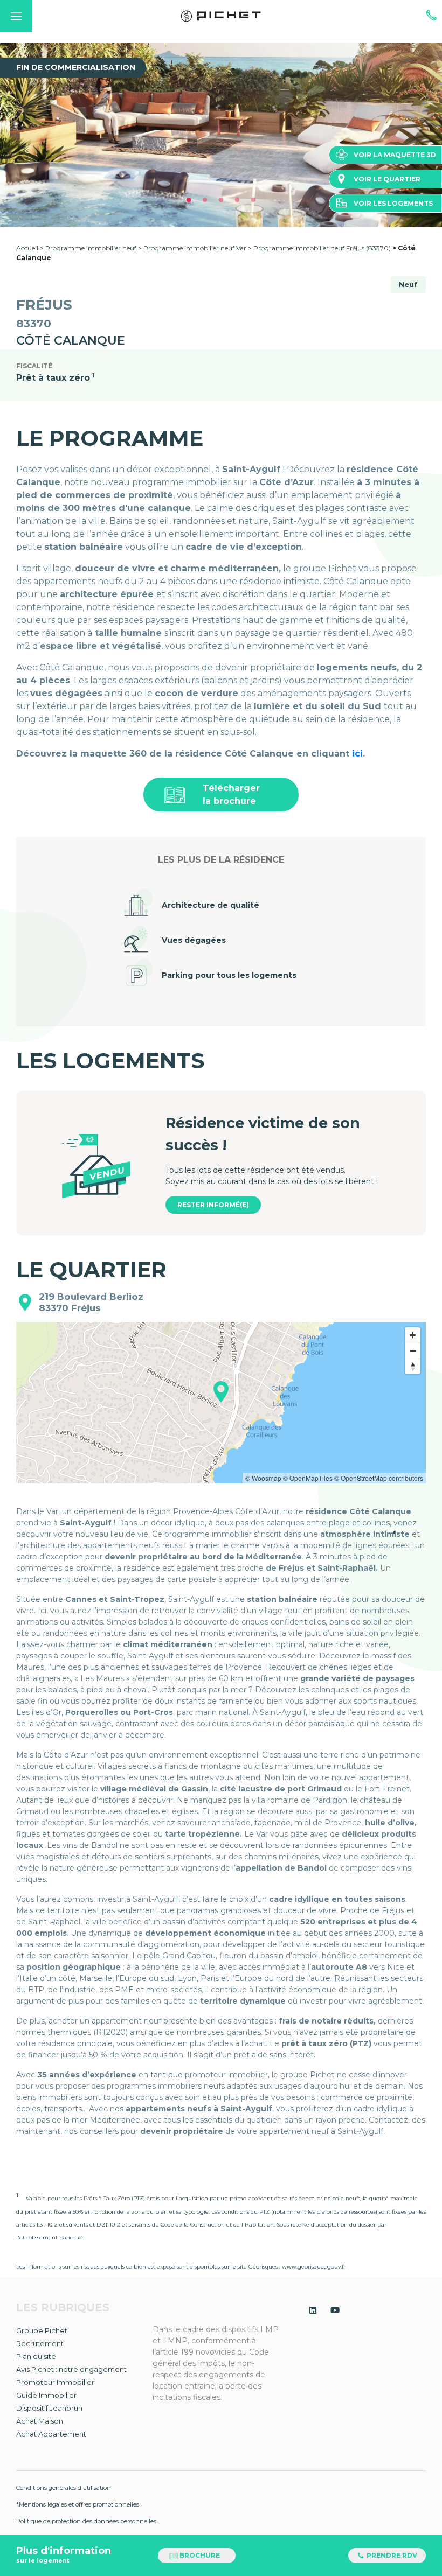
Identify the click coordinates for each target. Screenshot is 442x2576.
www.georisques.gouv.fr (314, 2267)
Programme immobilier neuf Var (195, 248)
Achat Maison (40, 2421)
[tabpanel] (221, 135)
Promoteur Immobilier (55, 2382)
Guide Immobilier (46, 2395)
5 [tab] (253, 200)
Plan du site (36, 2356)
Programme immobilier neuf (92, 248)
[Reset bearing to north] (413, 1366)
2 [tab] (205, 200)
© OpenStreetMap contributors (379, 1478)
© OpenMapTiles (308, 1478)
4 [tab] (237, 200)
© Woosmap (263, 1478)
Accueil (27, 248)
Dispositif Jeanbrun (49, 2408)
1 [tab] (189, 200)
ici (357, 754)
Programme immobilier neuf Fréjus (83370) (322, 248)
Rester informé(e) (213, 1205)
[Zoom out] (413, 1351)
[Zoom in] (413, 1335)
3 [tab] (221, 200)
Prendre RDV (391, 2555)
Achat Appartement (51, 2434)
